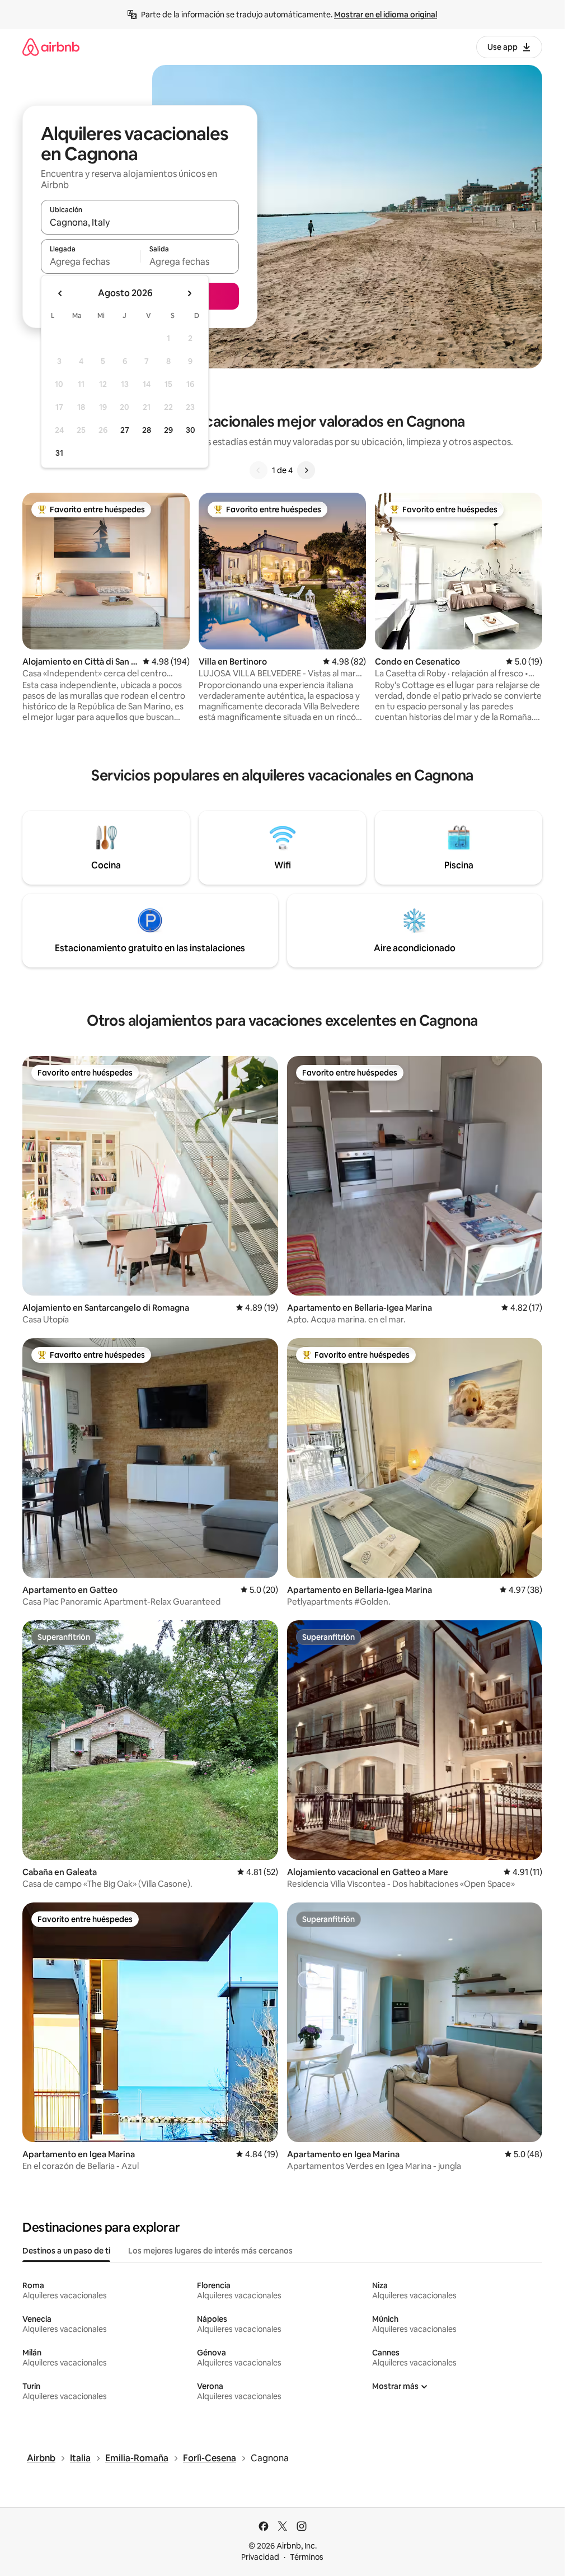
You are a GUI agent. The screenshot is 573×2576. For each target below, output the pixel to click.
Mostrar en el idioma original (386, 15)
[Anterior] (259, 470)
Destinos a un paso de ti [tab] (66, 2251)
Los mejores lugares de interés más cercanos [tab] (210, 2251)
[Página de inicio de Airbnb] (51, 47)
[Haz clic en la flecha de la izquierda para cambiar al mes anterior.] (60, 293)
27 (125, 430)
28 (147, 430)
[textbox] (90, 261)
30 (191, 430)
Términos (307, 2557)
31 (59, 453)
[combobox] (140, 222)
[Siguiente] (306, 470)
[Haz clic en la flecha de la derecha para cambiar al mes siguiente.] (189, 293)
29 (168, 430)
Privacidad (260, 2557)
